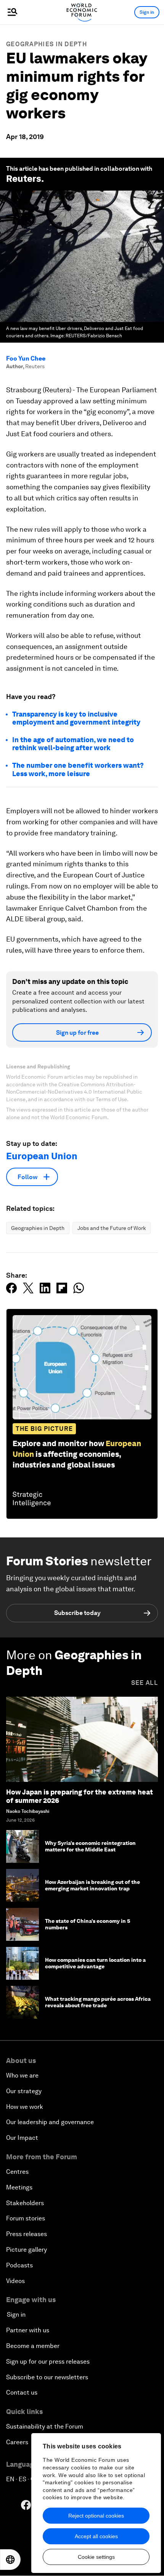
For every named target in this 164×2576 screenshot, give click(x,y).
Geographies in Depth (47, 44)
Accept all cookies (96, 2536)
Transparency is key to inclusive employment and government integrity (76, 718)
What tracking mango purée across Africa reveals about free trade (98, 2002)
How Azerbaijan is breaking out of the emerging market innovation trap (92, 1885)
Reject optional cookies (96, 2516)
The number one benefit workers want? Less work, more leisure (78, 769)
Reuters (24, 179)
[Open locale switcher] (10, 2560)
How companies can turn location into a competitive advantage (95, 1963)
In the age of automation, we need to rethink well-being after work (73, 744)
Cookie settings (96, 2557)
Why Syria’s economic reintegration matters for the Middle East (90, 1846)
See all (145, 1683)
